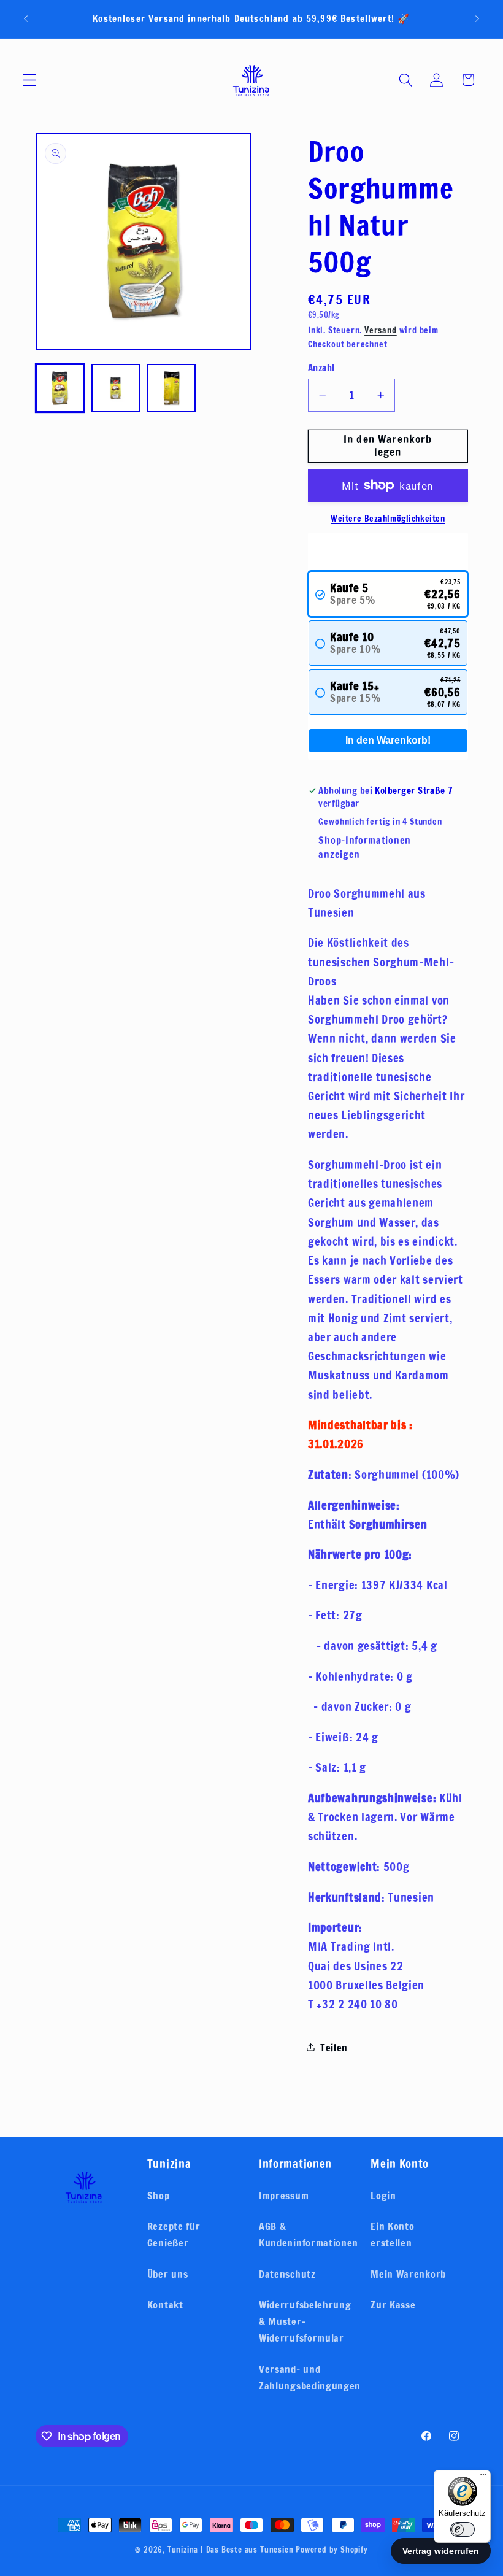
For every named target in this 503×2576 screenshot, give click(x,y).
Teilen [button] (334, 2047)
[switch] (463, 2529)
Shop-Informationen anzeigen (364, 847)
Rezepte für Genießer (174, 2234)
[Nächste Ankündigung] (477, 19)
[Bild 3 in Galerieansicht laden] (172, 388)
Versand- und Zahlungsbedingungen (310, 2377)
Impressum (284, 2195)
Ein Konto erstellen (392, 2234)
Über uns (168, 2274)
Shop (159, 2195)
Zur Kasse (393, 2304)
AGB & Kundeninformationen (309, 2234)
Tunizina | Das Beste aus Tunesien (231, 2550)
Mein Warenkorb (408, 2274)
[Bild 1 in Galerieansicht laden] (60, 388)
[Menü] (483, 2477)
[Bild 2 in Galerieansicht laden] (116, 388)
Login (383, 2195)
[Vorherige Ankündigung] (26, 19)
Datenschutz (287, 2274)
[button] (30, 80)
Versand (381, 330)
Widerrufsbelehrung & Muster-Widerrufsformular (305, 2321)
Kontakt (165, 2304)
